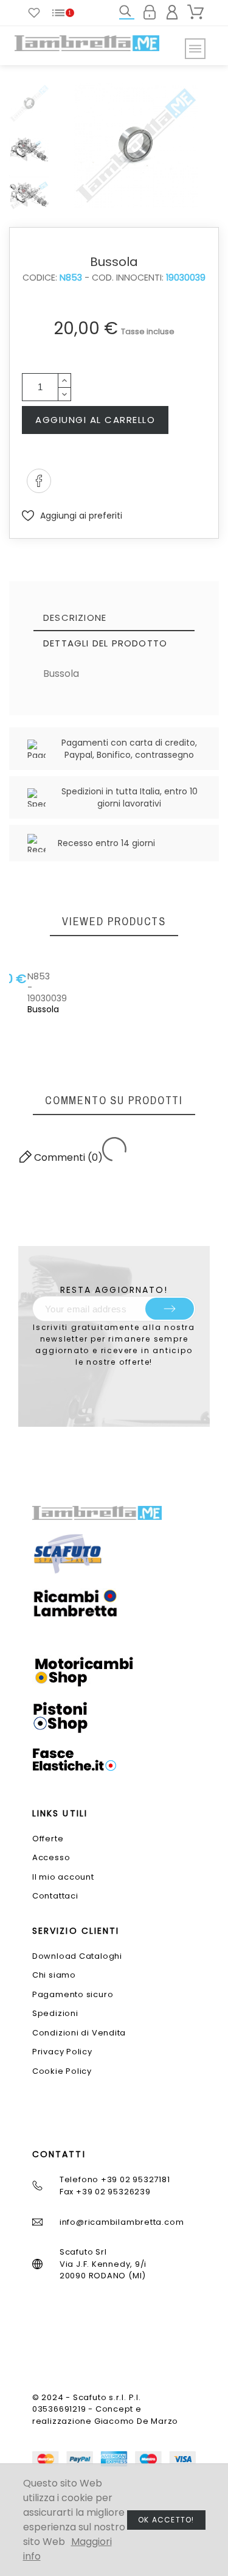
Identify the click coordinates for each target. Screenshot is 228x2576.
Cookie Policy (62, 2071)
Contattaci (55, 1896)
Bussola (47, 992)
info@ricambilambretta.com (122, 2222)
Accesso (51, 1857)
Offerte (48, 1839)
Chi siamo (54, 1975)
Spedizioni (55, 2013)
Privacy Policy (62, 2052)
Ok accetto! (166, 2520)
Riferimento (72, 700)
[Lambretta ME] (87, 43)
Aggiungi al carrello (95, 420)
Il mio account (63, 1877)
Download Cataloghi (77, 1956)
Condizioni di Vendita (79, 2033)
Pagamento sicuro (73, 1994)
